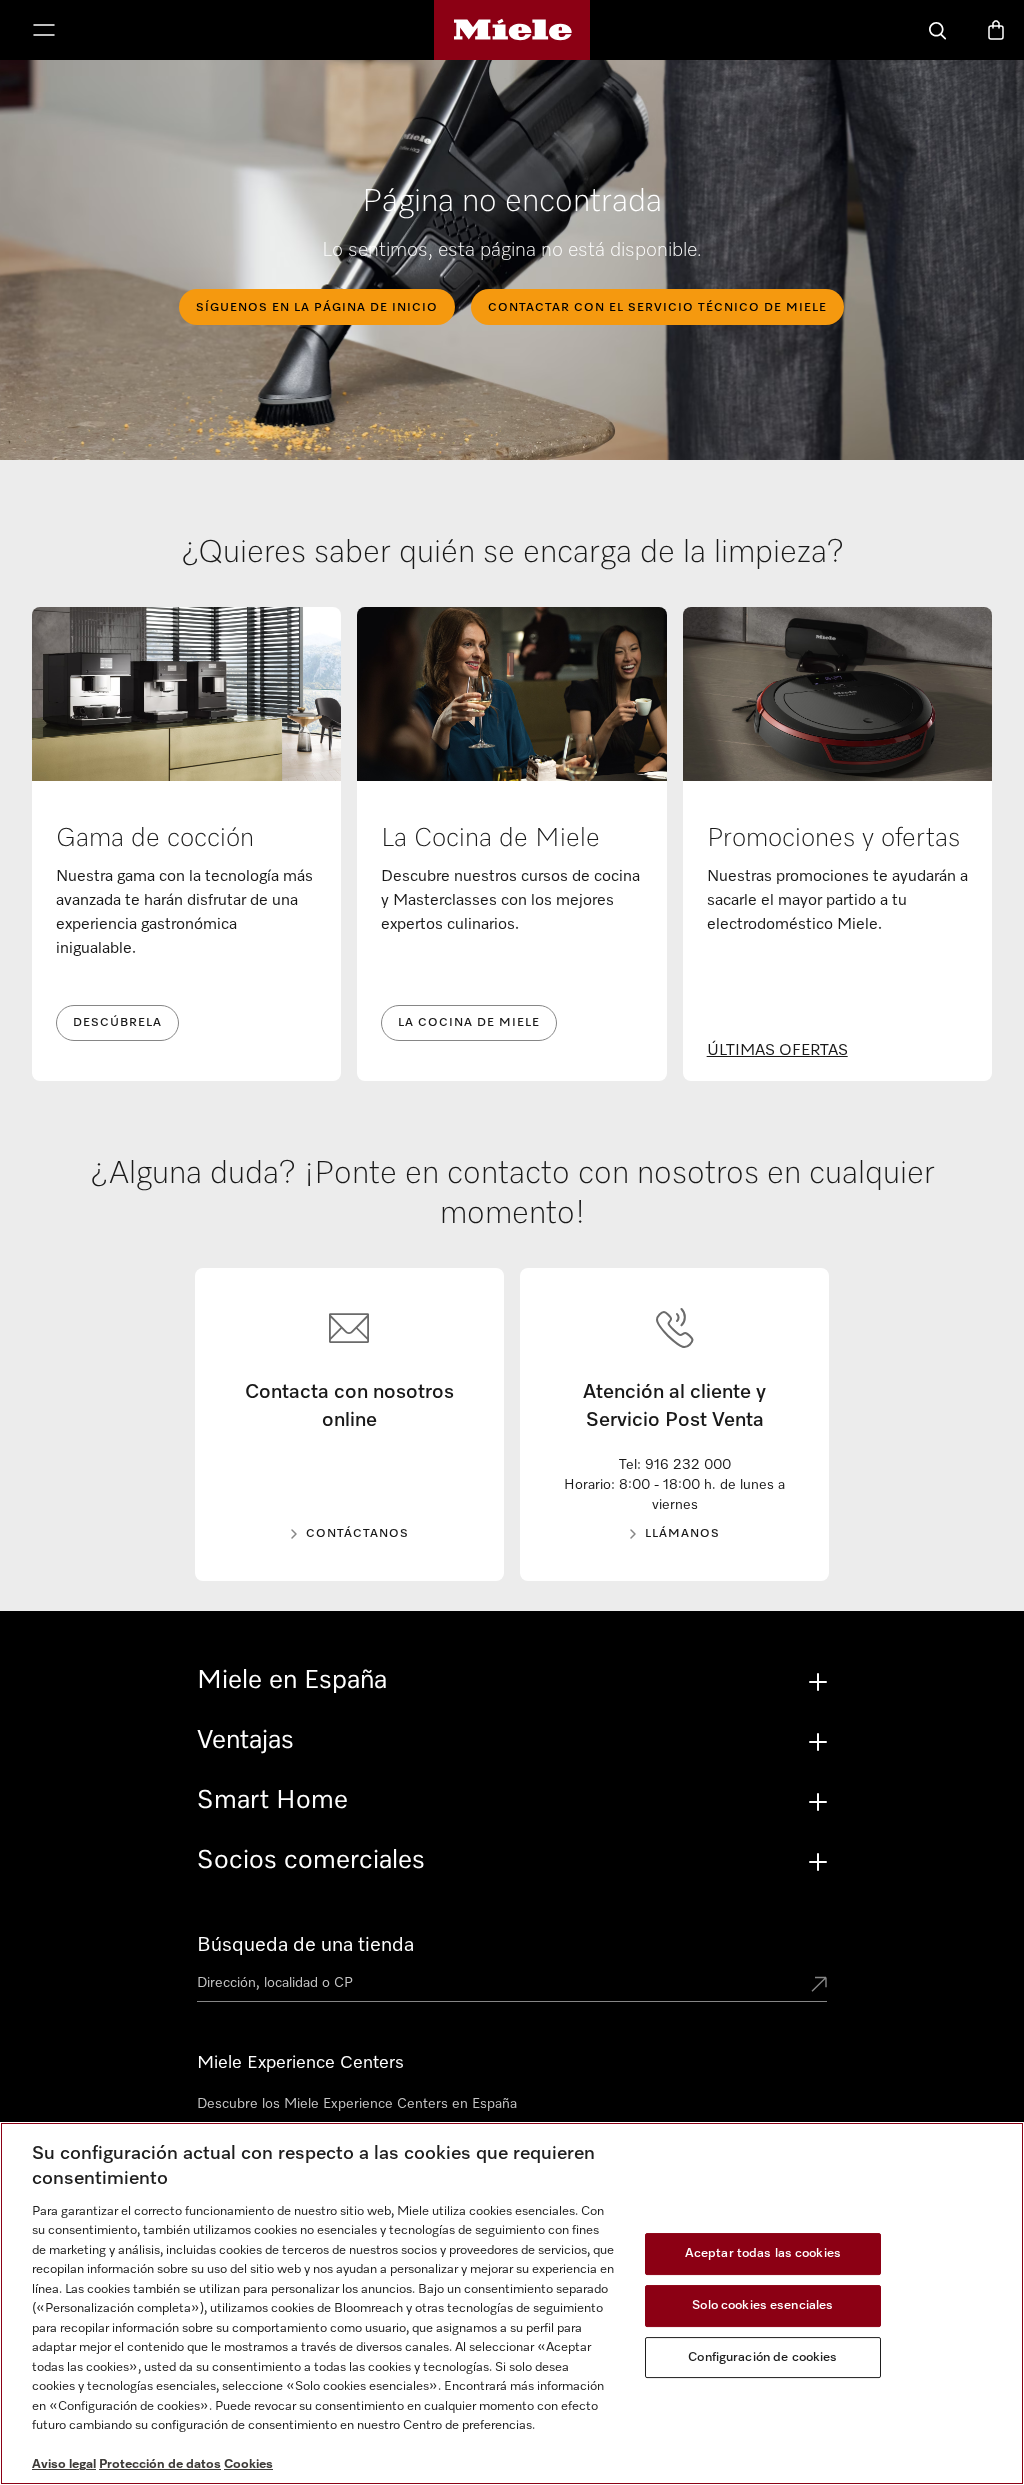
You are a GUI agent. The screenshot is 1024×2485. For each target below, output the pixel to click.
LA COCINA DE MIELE (469, 1023)
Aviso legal (64, 2464)
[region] (512, 2303)
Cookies (248, 2464)
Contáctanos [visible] (357, 1534)
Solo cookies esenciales (762, 2305)
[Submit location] (819, 1986)
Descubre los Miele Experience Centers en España (357, 2104)
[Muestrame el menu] (44, 32)
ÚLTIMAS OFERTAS (777, 1051)
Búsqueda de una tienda (305, 1945)
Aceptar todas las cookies (763, 2254)
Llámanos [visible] (682, 1534)
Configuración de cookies (762, 2357)
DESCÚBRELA (117, 1023)
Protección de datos (160, 2464)
